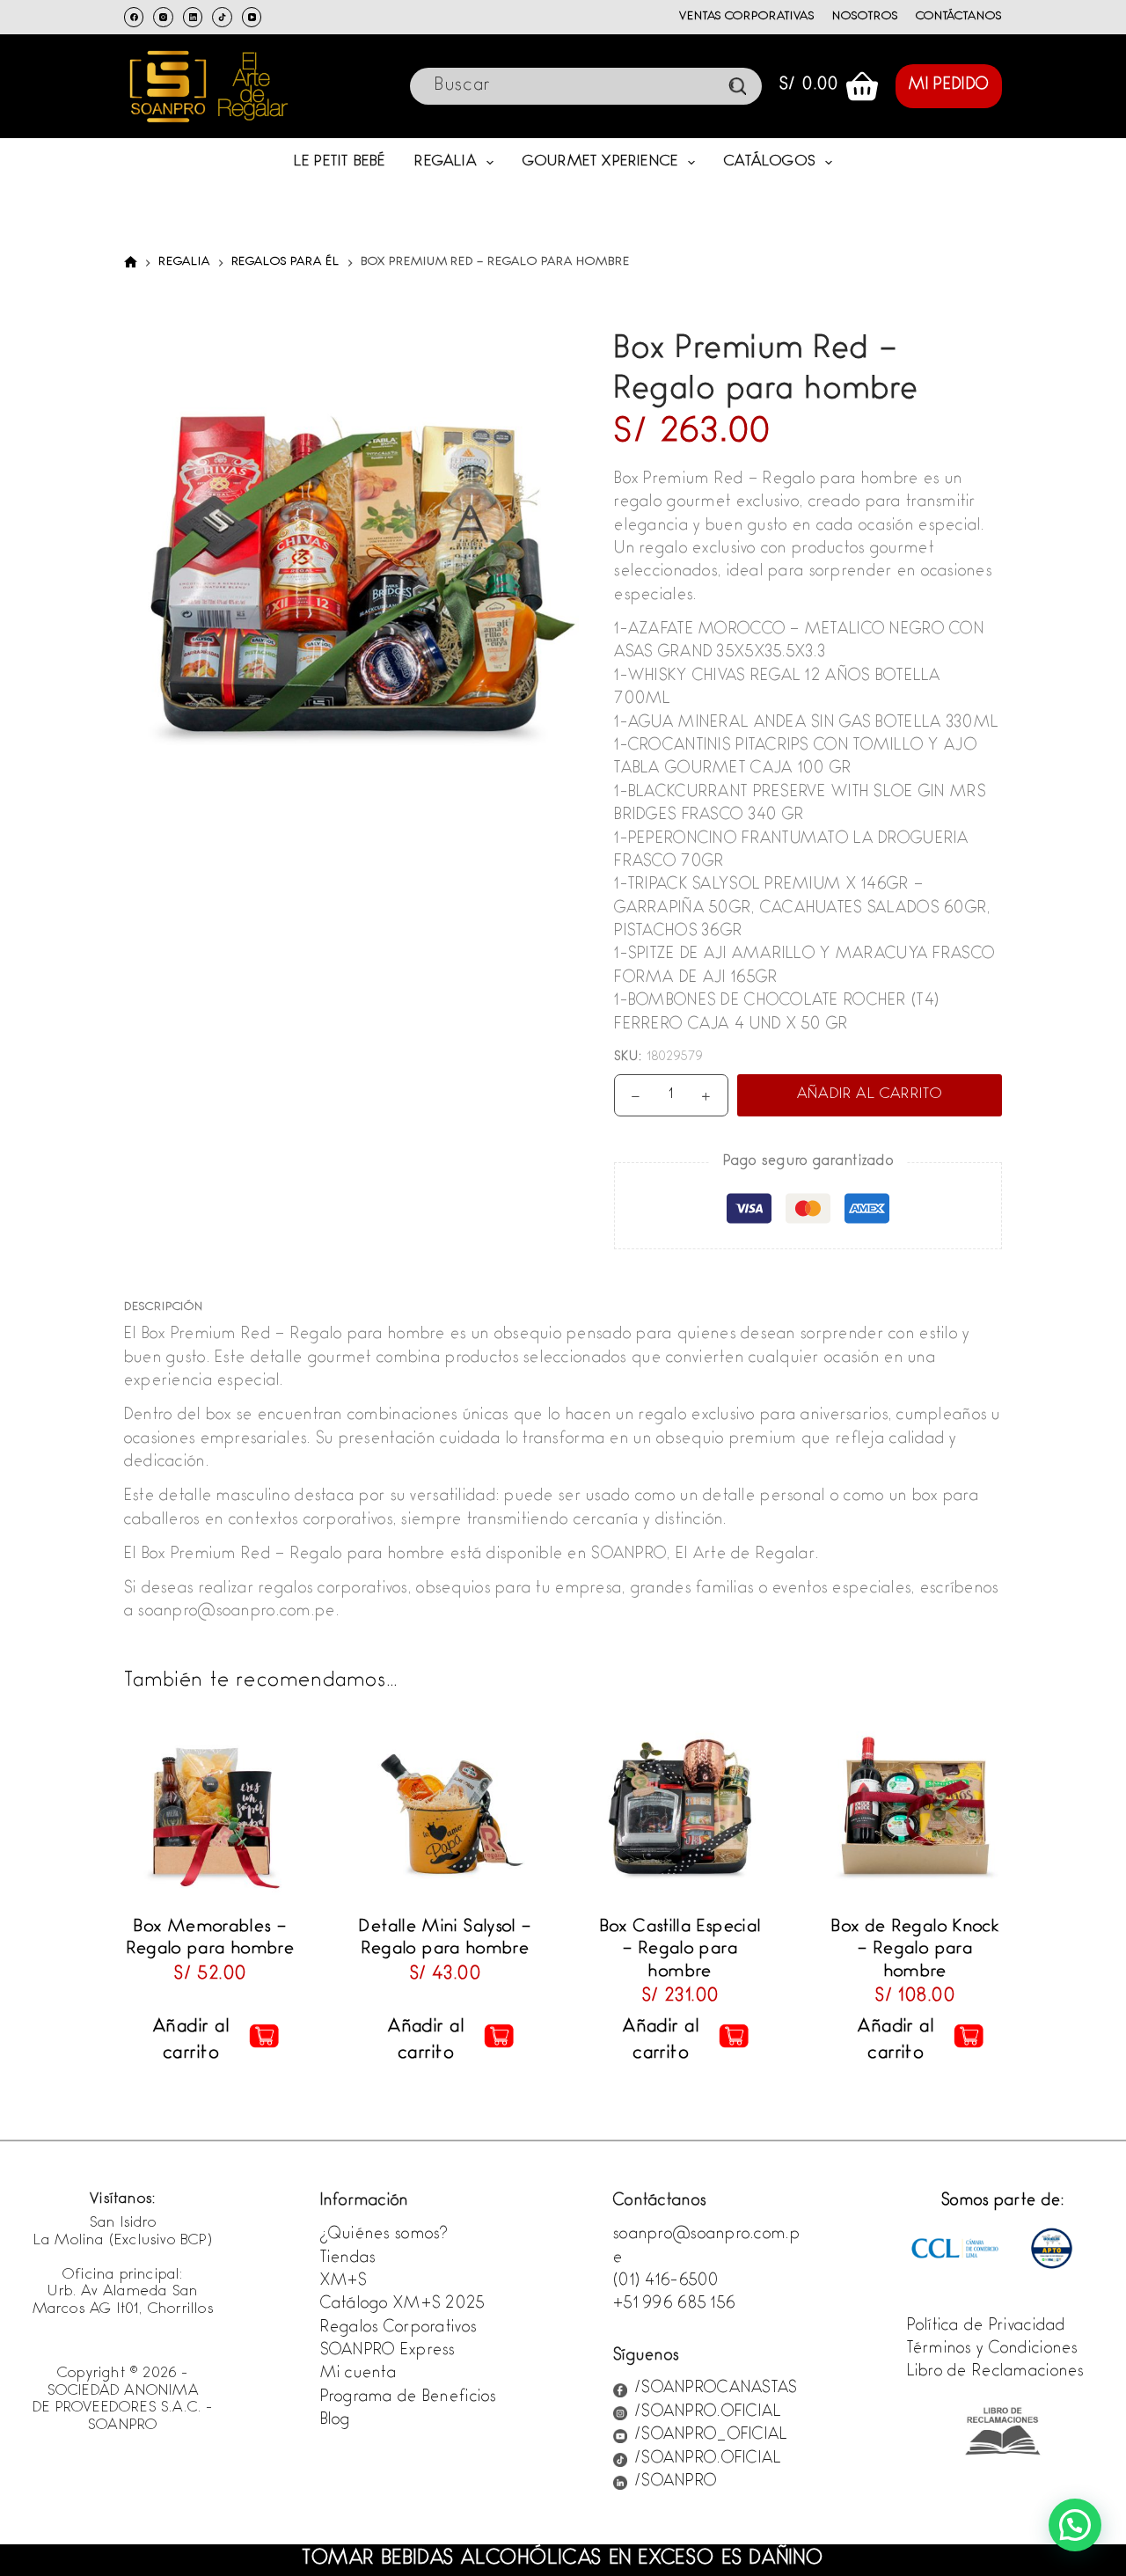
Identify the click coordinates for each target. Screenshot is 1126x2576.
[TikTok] (222, 17)
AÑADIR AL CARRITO (870, 1095)
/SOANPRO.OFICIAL (708, 2413)
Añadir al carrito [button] (191, 2041)
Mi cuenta (359, 2375)
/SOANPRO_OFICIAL (711, 2436)
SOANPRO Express (388, 2352)
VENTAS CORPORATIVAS (747, 17)
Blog (336, 2421)
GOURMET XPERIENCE (600, 162)
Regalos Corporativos (399, 2329)
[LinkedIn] (193, 17)
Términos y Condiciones (993, 2350)
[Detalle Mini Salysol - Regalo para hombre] (446, 1808)
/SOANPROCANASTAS (716, 2389)
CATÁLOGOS (770, 162)
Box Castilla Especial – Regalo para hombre (681, 1950)
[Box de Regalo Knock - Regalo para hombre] (915, 1808)
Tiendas (348, 2259)
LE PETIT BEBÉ (340, 162)
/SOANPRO (676, 2483)
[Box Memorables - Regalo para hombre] (211, 1808)
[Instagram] (163, 17)
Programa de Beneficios (409, 2398)
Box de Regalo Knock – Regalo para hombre (915, 1950)
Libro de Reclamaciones (996, 2373)
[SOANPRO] (131, 263)
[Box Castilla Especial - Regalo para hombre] (680, 1808)
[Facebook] (134, 17)
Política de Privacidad (987, 2327)
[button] (1075, 2525)
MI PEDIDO (949, 86)
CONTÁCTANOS (959, 17)
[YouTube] (252, 17)
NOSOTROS (865, 17)
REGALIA (445, 162)
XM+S (344, 2282)
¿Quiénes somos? (384, 2236)
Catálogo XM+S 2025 (403, 2305)
